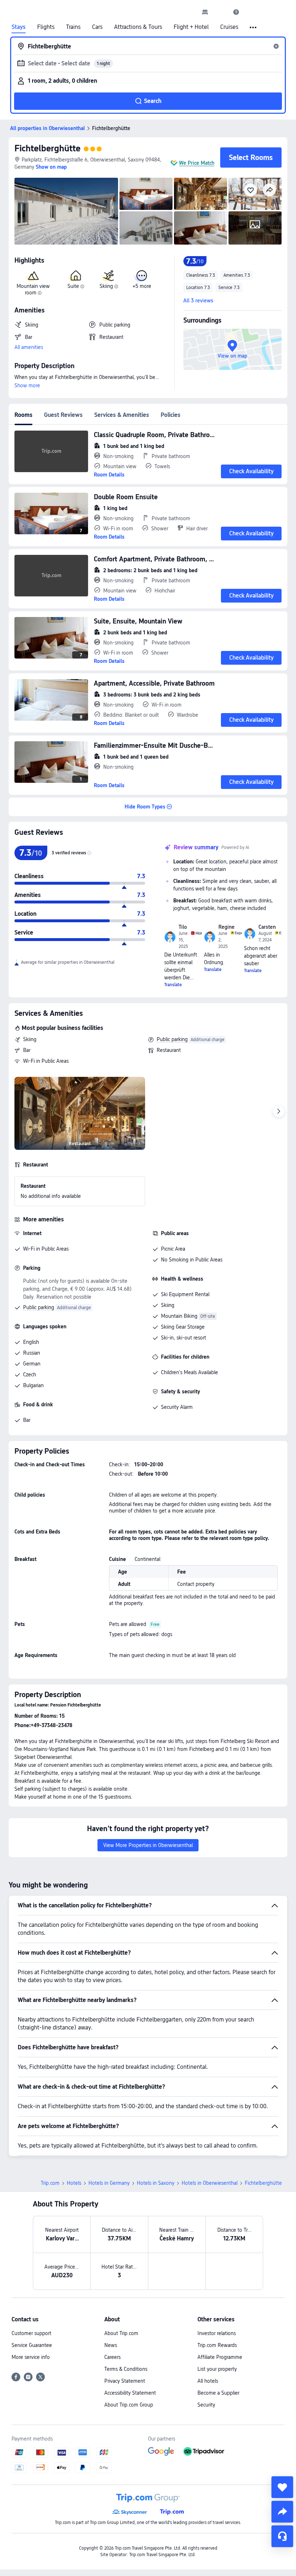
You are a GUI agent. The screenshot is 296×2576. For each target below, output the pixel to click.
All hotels (208, 2381)
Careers (112, 2357)
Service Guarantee (32, 2345)
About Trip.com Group (129, 2405)
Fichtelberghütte (47, 148)
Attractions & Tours (138, 27)
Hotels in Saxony (156, 2183)
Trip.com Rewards (217, 2345)
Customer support (31, 2333)
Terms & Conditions (126, 2369)
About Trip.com (121, 2333)
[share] (282, 2512)
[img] (66, 211)
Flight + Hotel (191, 27)
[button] (221, 12)
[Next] (279, 1112)
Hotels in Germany (109, 2183)
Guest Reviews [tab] (63, 415)
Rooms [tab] (23, 415)
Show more (27, 385)
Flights (46, 27)
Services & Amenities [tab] (122, 415)
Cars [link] (97, 27)
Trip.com (50, 2183)
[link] (205, 12)
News (111, 2345)
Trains (73, 27)
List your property (217, 2369)
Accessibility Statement (130, 2393)
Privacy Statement (125, 2381)
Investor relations (217, 2333)
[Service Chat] (282, 2536)
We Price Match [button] (197, 163)
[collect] (282, 2487)
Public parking (172, 1039)
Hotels (74, 2183)
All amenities (29, 347)
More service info (31, 2357)
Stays (19, 27)
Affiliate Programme (220, 2357)
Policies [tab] (171, 415)
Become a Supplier (218, 2393)
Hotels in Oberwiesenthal (210, 2183)
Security (206, 2405)
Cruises (229, 27)
